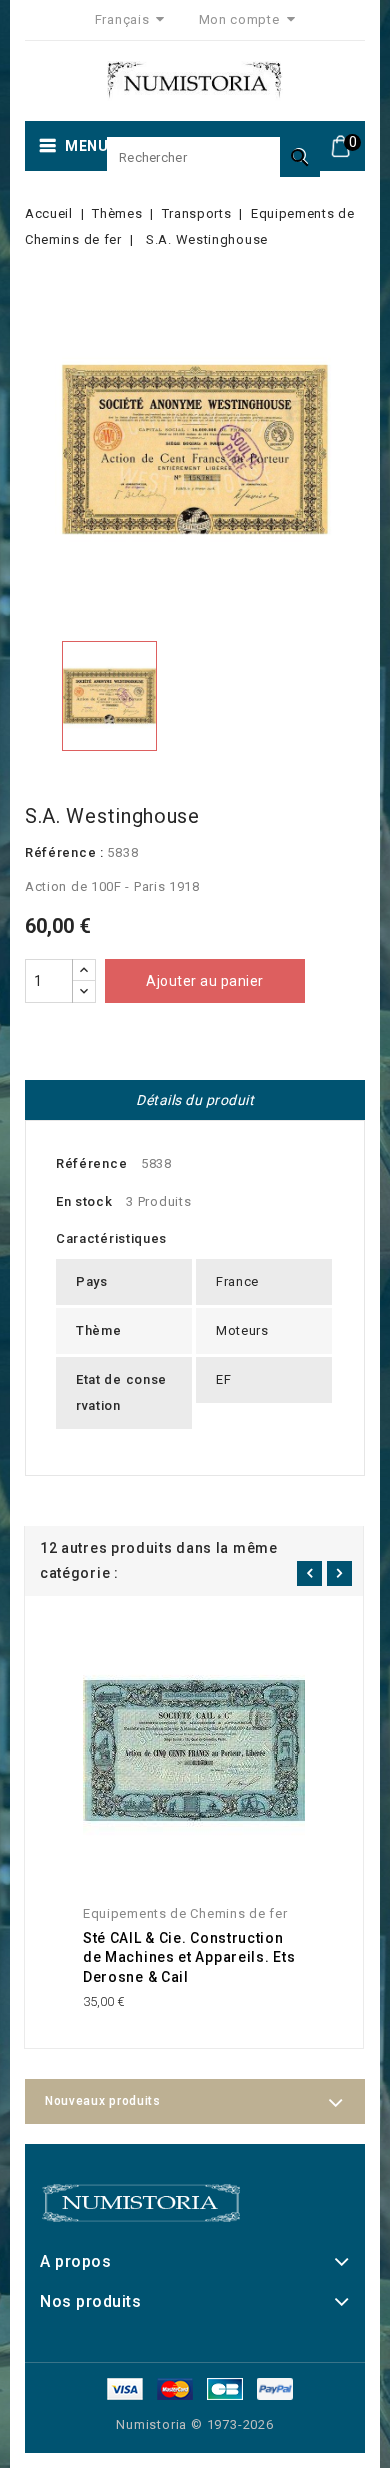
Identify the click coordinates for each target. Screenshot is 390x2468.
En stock (84, 1201)
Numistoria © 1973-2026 (195, 2424)
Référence (91, 1163)
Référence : (64, 852)
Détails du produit (195, 1100)
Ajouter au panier (205, 981)
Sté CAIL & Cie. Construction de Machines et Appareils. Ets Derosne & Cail (189, 1958)
